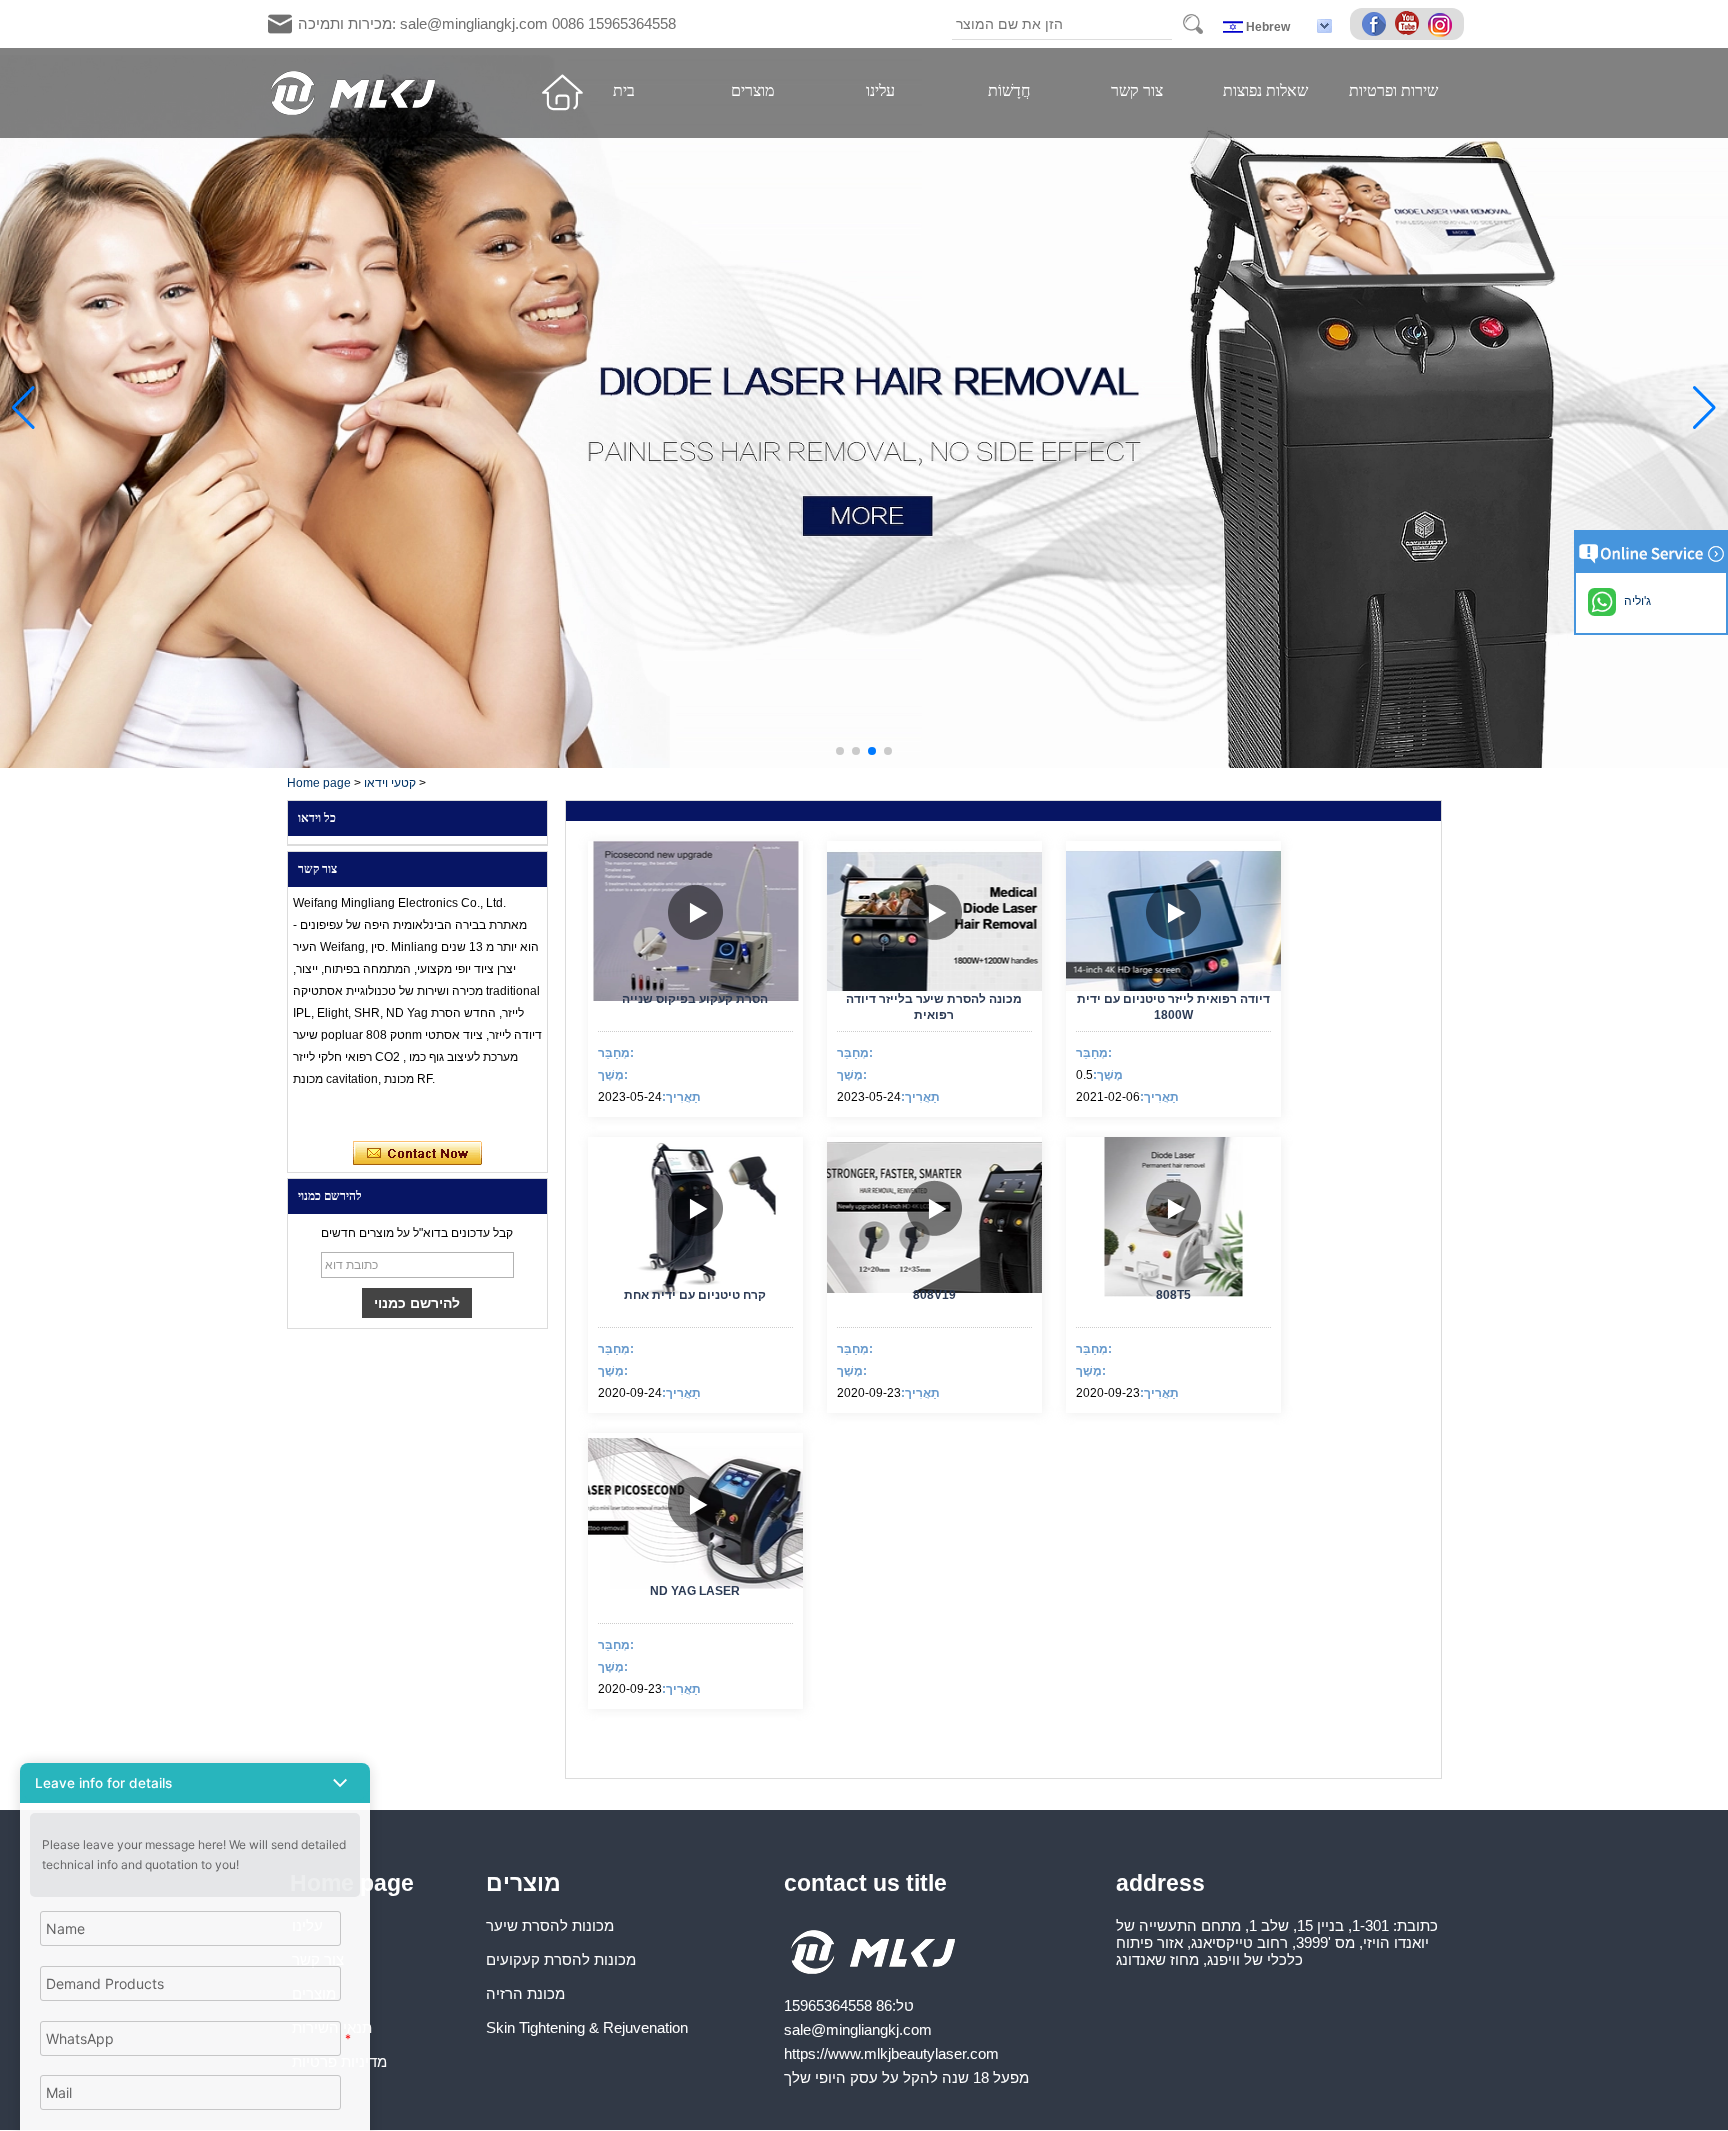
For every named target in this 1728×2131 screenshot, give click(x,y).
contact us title (865, 1883)
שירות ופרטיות (1393, 90)
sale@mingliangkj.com (858, 2029)
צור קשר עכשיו (417, 1154)
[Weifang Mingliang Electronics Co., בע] (354, 93)
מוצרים (752, 90)
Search (1193, 24)
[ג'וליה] (315, 1115)
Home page (319, 783)
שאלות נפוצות (1265, 90)
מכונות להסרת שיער (550, 1925)
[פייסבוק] (1377, 25)
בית (624, 90)
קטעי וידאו (390, 783)
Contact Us (195, 2102)
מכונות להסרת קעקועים (561, 1959)
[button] (840, 751)
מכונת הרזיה (525, 1993)
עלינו (880, 90)
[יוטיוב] (1410, 25)
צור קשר (1137, 90)
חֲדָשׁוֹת (1009, 90)
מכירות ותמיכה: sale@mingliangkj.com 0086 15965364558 (487, 23)
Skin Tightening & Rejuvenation (587, 2027)
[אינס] (1443, 25)
